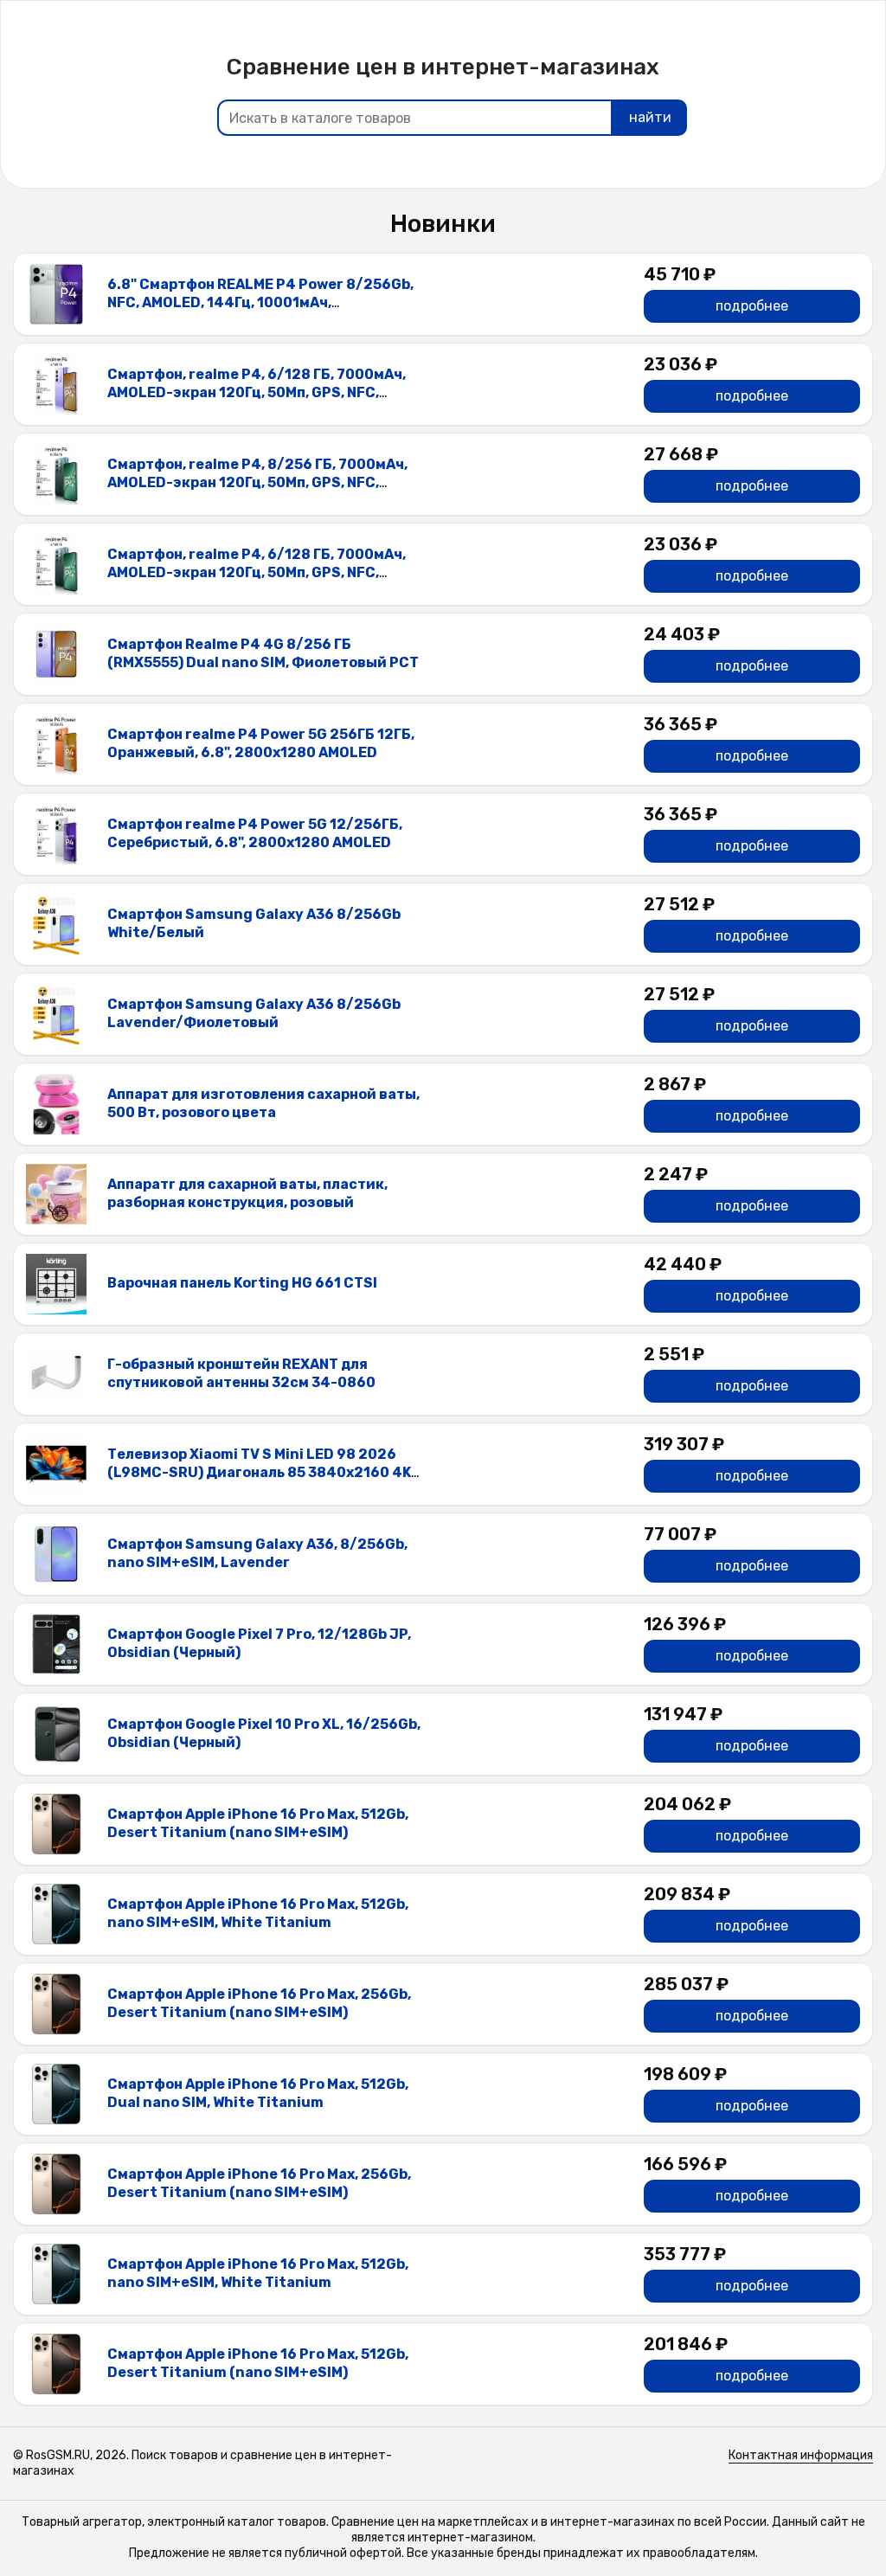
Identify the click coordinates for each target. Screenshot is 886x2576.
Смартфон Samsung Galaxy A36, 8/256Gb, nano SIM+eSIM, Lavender (257, 1553)
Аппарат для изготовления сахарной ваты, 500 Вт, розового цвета (263, 1103)
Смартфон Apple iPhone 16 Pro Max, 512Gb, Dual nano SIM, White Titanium (258, 2093)
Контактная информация (801, 2455)
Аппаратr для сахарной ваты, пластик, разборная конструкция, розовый (247, 1193)
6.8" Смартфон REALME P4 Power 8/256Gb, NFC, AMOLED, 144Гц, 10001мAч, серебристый (260, 302)
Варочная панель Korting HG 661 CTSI (242, 1283)
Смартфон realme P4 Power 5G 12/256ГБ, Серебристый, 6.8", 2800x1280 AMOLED (255, 833)
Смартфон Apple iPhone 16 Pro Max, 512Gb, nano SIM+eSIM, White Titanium (258, 1913)
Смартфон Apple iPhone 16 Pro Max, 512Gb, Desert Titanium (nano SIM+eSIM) (258, 1823)
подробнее (752, 306)
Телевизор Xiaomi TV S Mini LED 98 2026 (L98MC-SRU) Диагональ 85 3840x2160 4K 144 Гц (259, 1472)
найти (650, 117)
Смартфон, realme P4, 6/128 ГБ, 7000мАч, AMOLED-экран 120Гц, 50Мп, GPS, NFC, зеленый (257, 572)
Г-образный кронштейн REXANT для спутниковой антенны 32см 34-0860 (241, 1373)
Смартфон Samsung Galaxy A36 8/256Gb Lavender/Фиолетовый (254, 1013)
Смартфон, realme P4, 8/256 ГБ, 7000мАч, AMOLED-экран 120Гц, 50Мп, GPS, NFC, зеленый (257, 482)
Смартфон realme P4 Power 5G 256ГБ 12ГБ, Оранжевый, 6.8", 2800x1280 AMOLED (261, 743)
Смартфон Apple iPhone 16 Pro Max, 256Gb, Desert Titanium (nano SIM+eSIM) (259, 2003)
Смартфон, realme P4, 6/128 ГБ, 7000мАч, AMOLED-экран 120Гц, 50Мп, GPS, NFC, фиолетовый (257, 392)
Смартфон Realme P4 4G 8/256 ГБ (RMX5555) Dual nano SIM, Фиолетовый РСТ (263, 653)
